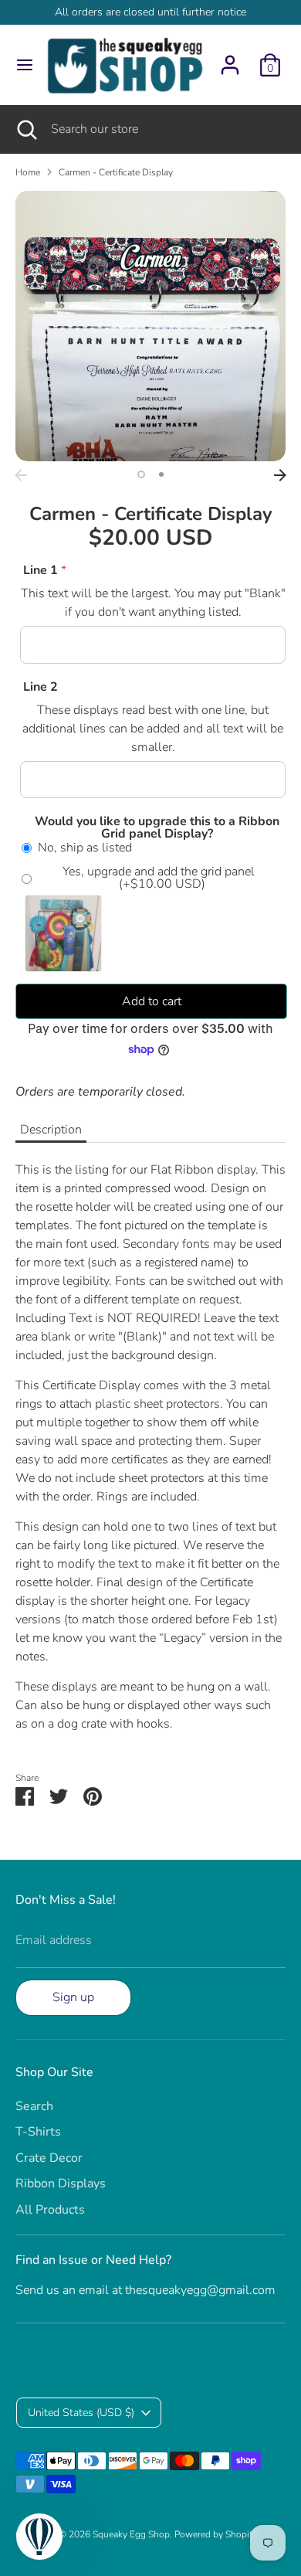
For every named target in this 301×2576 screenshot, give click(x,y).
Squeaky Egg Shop (131, 2534)
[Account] (230, 59)
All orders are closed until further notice (150, 12)
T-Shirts (38, 2132)
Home (28, 172)
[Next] (280, 475)
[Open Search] (25, 129)
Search (34, 2106)
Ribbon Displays (61, 2183)
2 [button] (161, 474)
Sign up (73, 1997)
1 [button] (141, 474)
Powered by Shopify (216, 2534)
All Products (50, 2210)
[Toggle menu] (20, 65)
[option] (150, 326)
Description (51, 1130)
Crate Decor (49, 2158)
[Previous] (21, 475)
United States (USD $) (81, 2413)
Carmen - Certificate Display (116, 172)
